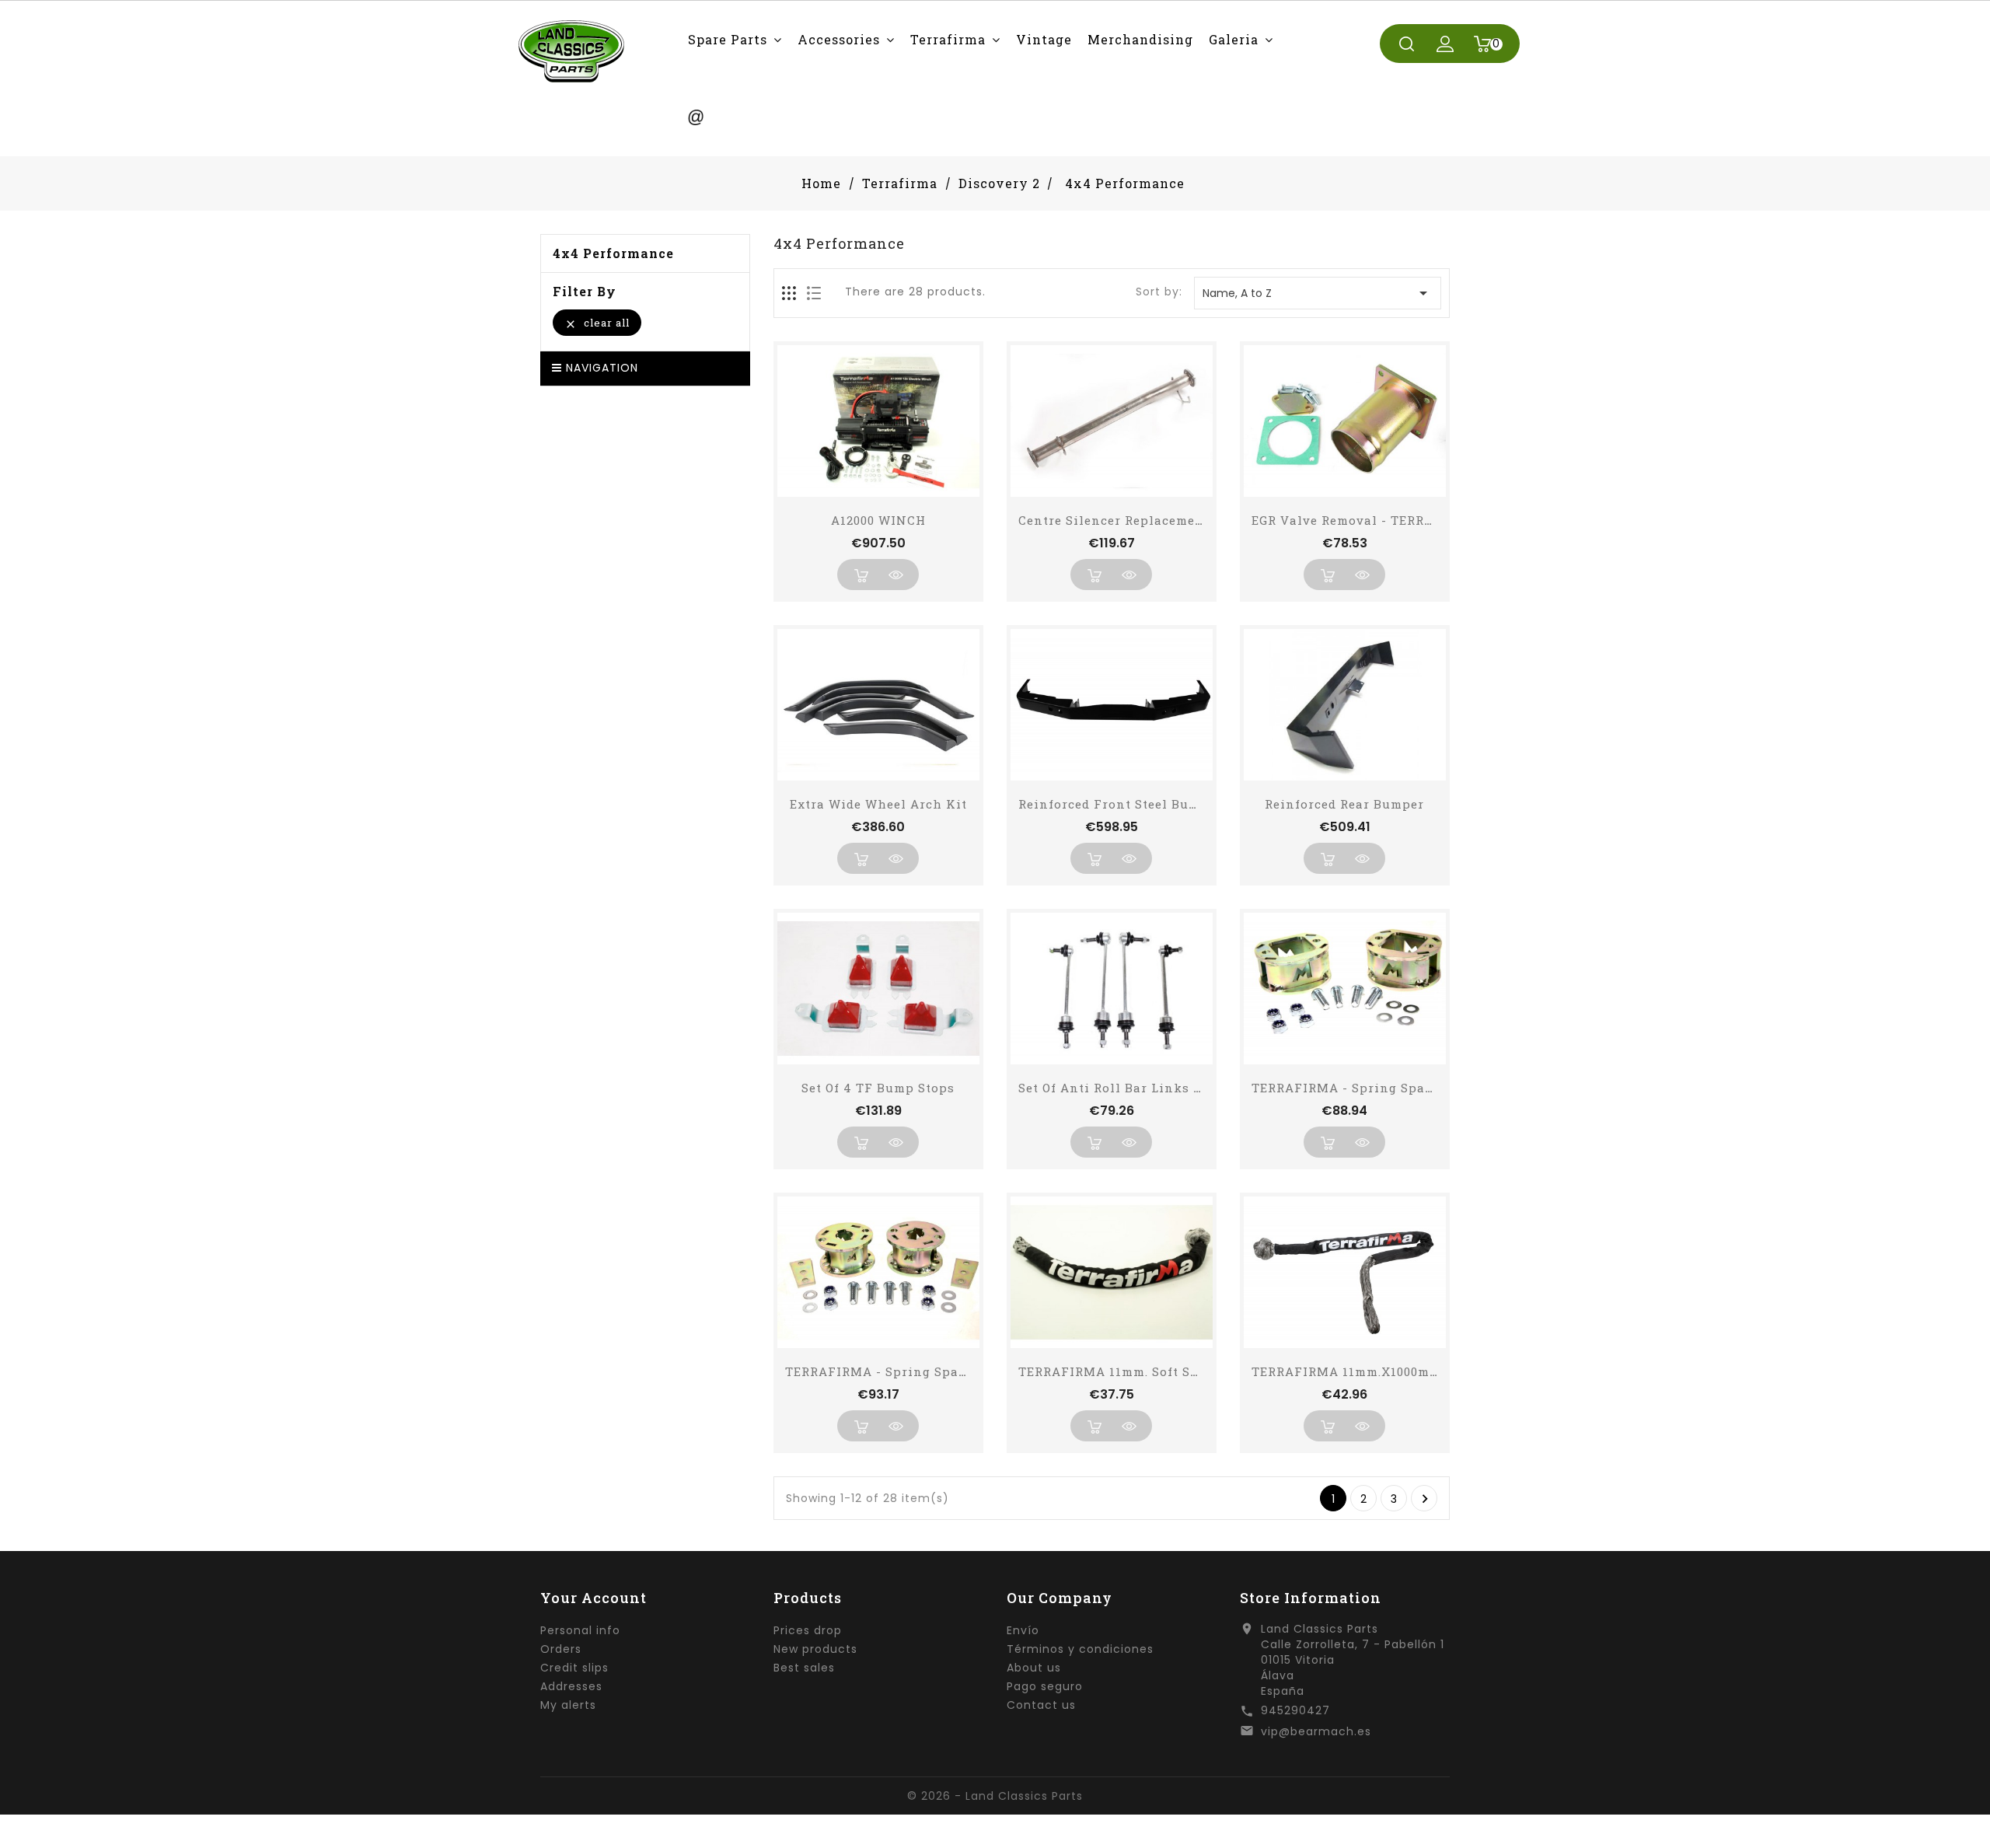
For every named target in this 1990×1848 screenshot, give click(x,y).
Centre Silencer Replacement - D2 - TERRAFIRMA (1178, 520)
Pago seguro (1045, 1686)
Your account (594, 1598)
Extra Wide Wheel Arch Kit (878, 804)
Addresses (571, 1686)
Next (1425, 1499)
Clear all (597, 323)
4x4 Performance (613, 253)
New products (815, 1649)
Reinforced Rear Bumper (1344, 804)
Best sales (804, 1668)
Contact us (1041, 1705)
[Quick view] (895, 575)
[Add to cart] (861, 575)
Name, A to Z (1318, 293)
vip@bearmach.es (1316, 1731)
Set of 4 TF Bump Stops (878, 1088)
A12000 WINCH (878, 520)
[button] (735, 39)
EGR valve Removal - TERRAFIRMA (1365, 520)
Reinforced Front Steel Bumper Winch (1144, 804)
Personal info (580, 1630)
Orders (561, 1649)
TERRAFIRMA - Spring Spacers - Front (1377, 1088)
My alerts (568, 1705)
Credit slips (574, 1668)
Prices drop (808, 1630)
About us (1034, 1668)
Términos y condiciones (1080, 1649)
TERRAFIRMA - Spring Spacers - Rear (907, 1371)
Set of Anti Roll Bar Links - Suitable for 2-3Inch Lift (1192, 1088)
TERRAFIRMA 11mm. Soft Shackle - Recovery (1163, 1371)
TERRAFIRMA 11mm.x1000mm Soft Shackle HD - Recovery (1437, 1371)
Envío (1023, 1630)
